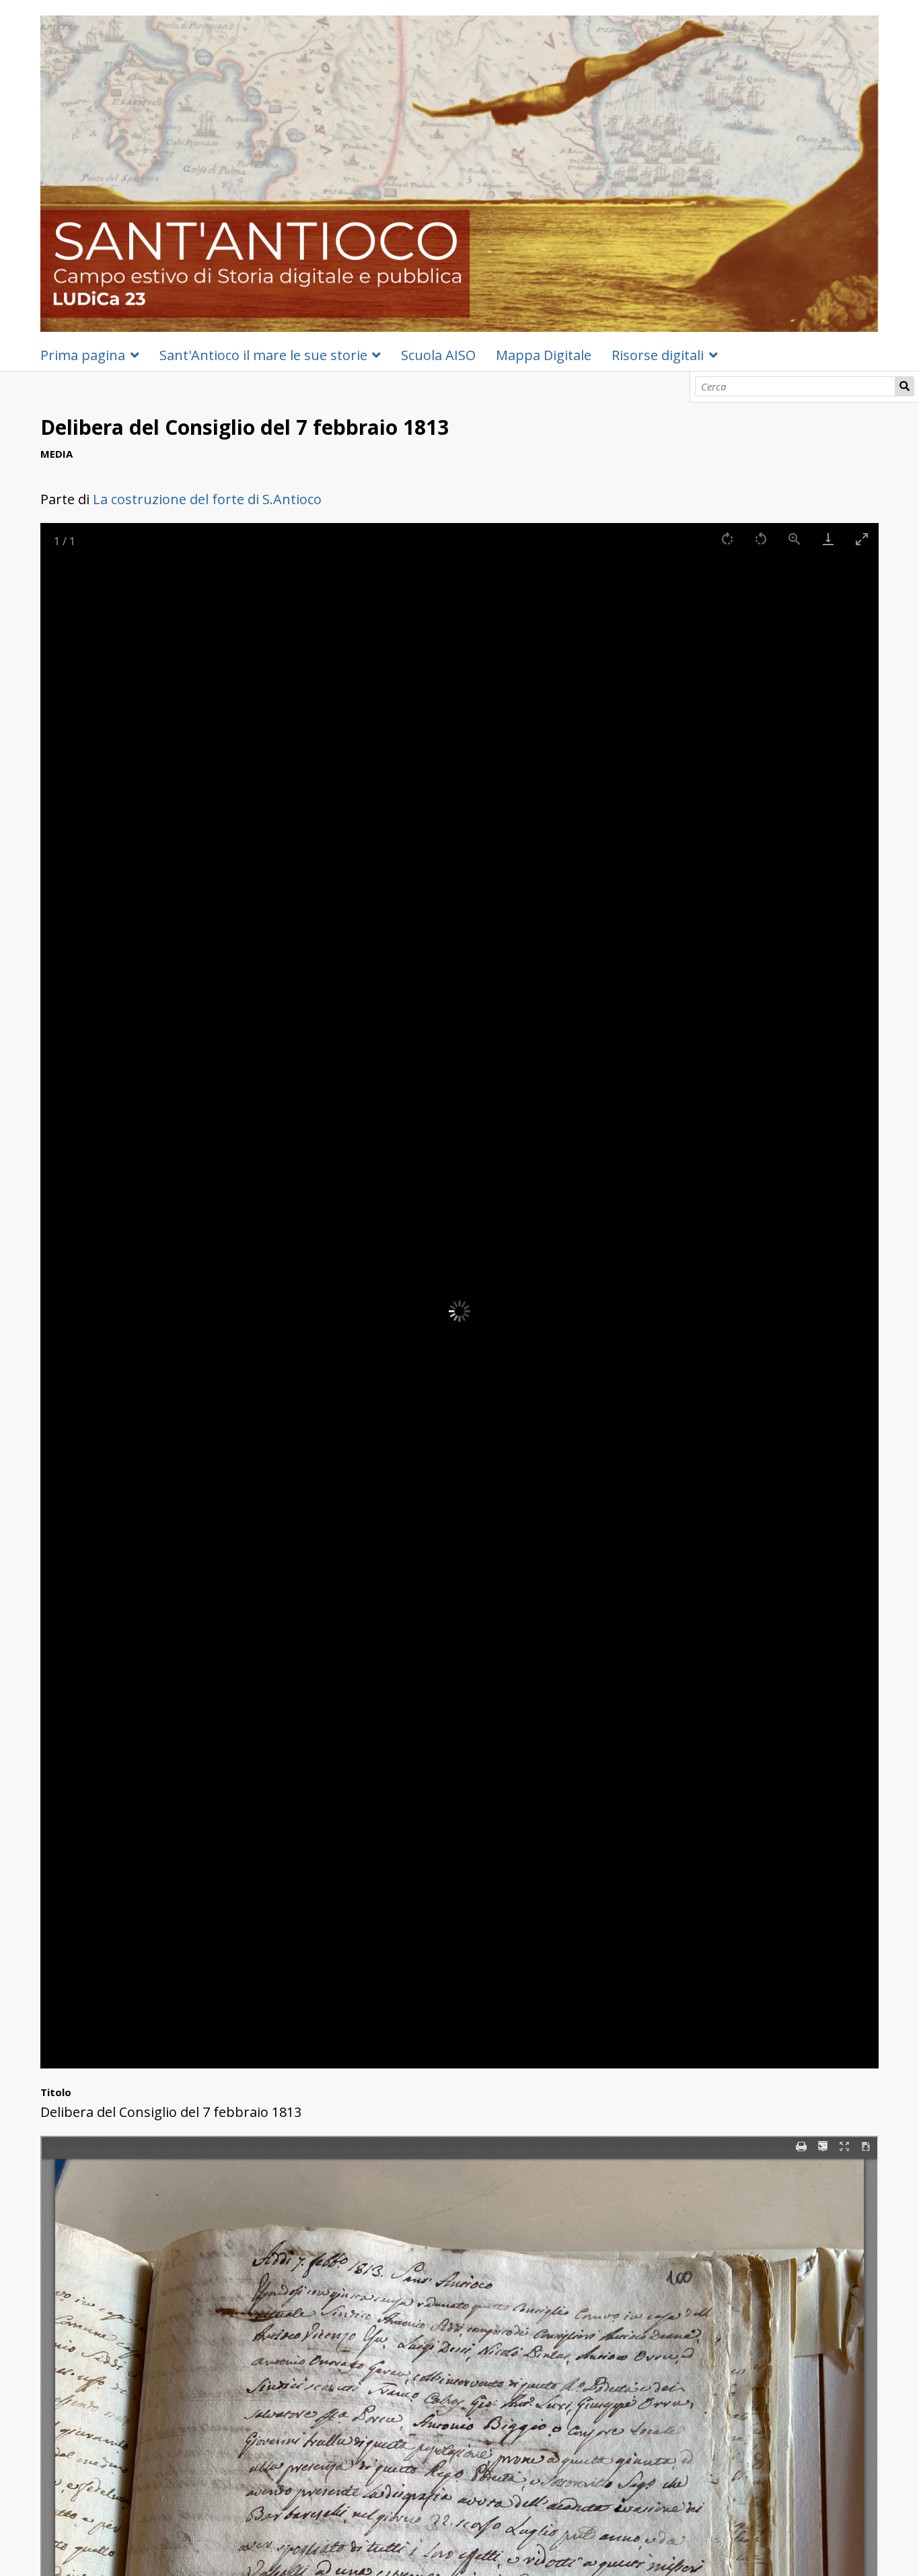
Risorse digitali (658, 355)
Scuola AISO (438, 355)
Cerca (905, 386)
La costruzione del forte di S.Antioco (207, 499)
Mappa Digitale (544, 355)
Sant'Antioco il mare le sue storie (263, 355)
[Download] (828, 539)
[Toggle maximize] (862, 539)
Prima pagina (83, 355)
